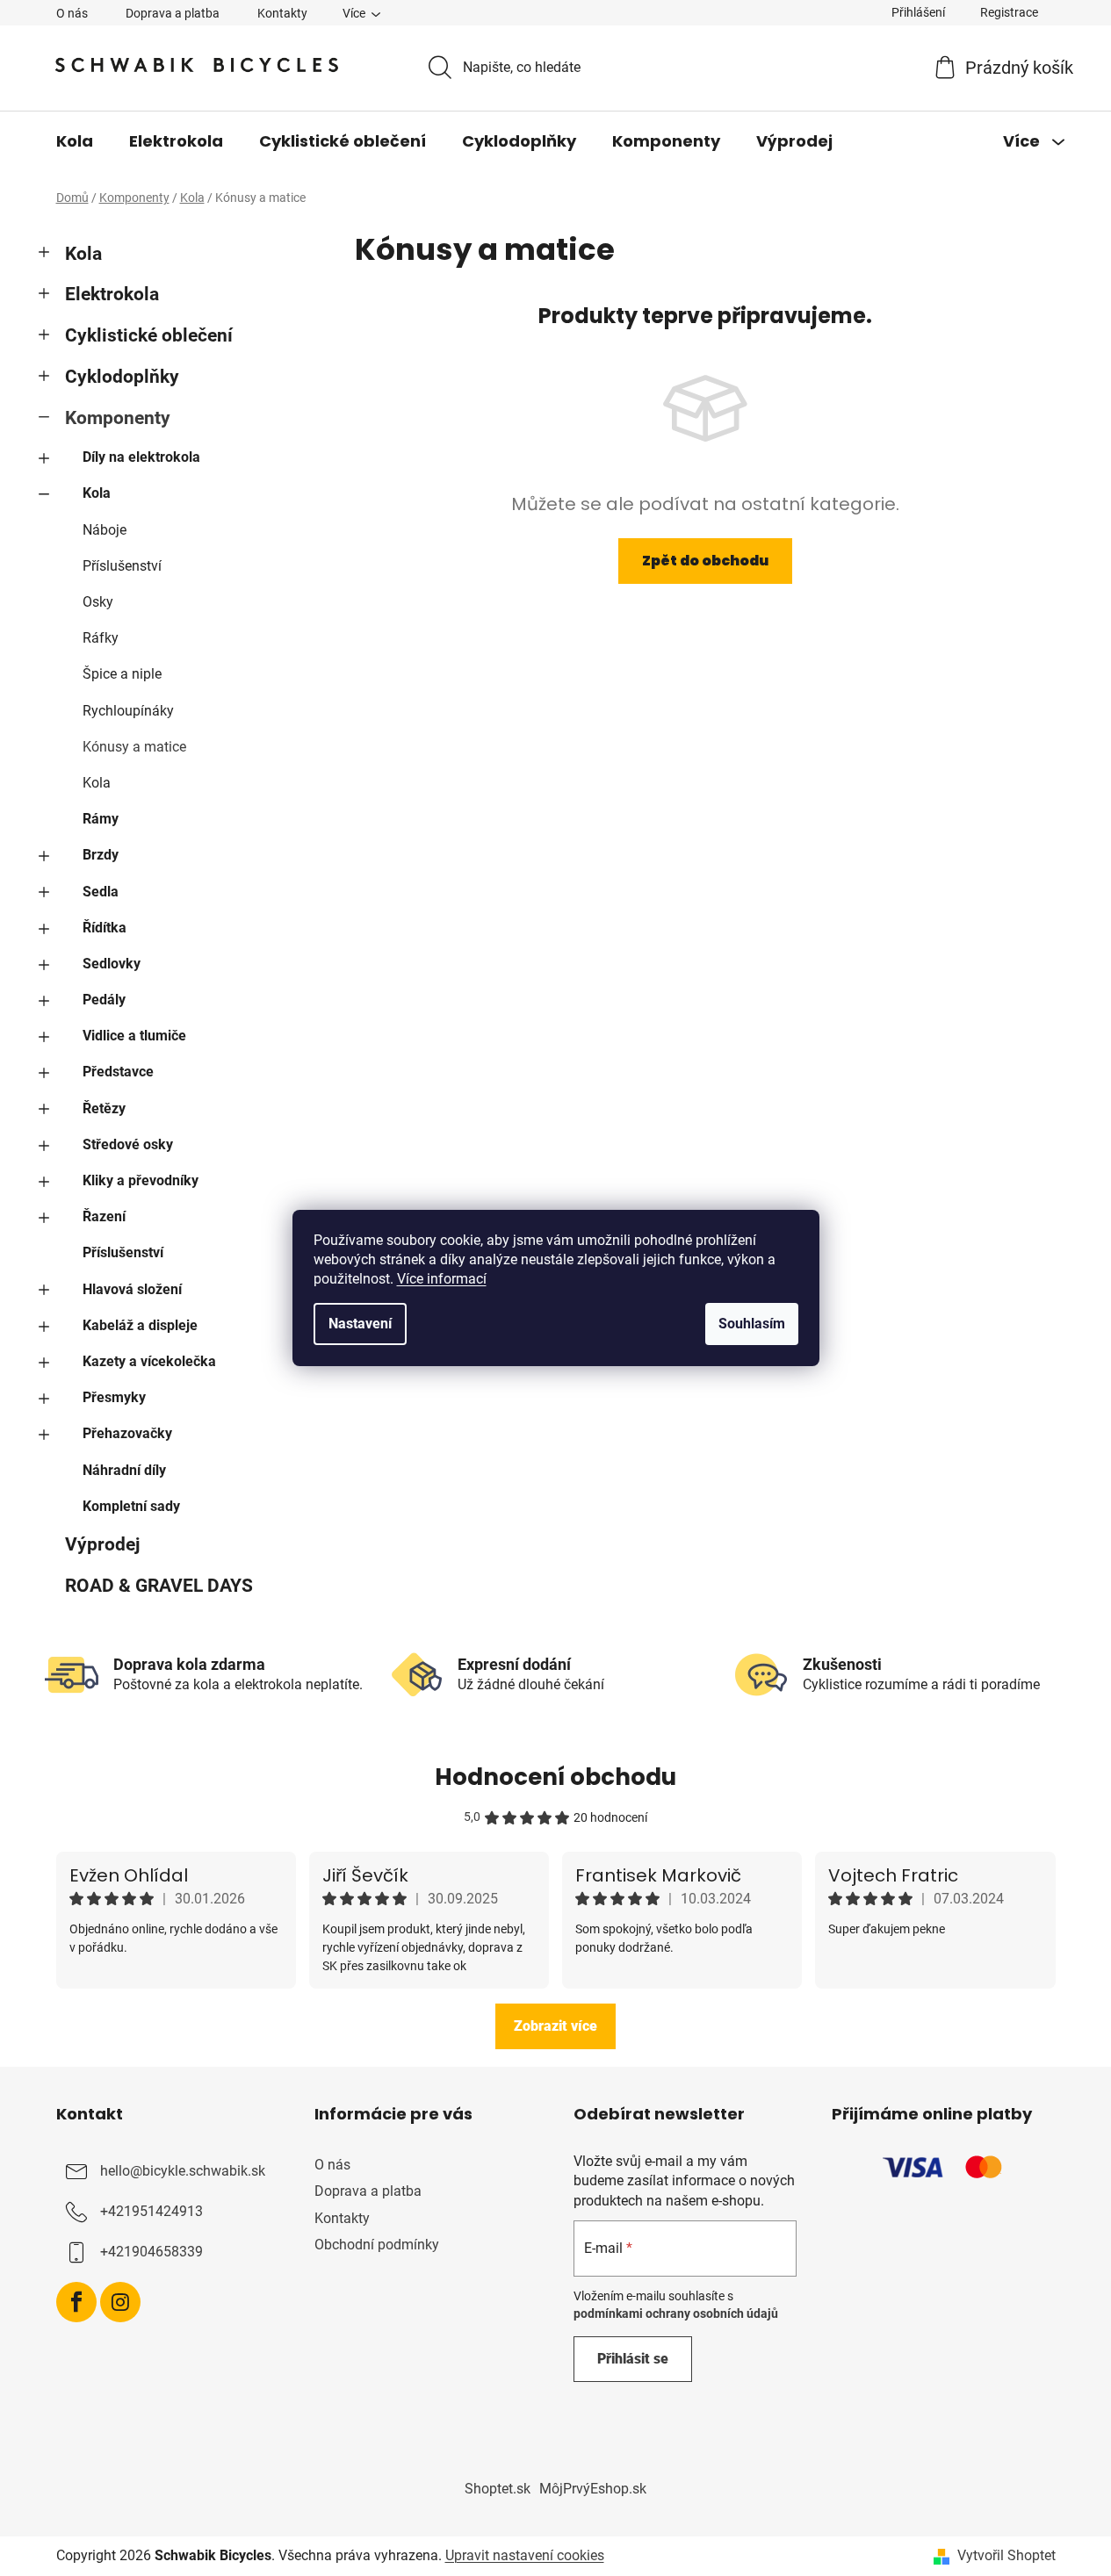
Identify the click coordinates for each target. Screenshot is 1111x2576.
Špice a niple (122, 674)
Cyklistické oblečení (149, 335)
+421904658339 (151, 2252)
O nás (72, 13)
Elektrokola (112, 294)
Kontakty (282, 13)
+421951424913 (151, 2212)
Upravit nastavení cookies (525, 2555)
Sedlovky (112, 964)
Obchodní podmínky (377, 2245)
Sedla (101, 892)
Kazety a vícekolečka (149, 1361)
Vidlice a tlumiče (134, 1036)
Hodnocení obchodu (555, 1777)
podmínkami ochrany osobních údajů (676, 2313)
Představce (118, 1072)
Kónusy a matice (134, 747)
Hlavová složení (132, 1289)
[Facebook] (76, 2302)
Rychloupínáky (128, 711)
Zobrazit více (555, 2026)
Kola (83, 254)
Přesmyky (114, 1397)
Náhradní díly (124, 1470)
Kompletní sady (131, 1506)
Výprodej (102, 1544)
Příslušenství (122, 566)
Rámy (101, 819)
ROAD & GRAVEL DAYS (159, 1586)
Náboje (105, 530)
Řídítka (105, 928)
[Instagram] (120, 2302)
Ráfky (101, 638)
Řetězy (104, 1108)
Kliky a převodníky (141, 1180)
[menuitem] (75, 141)
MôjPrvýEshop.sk (593, 2489)
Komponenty (118, 418)
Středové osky (128, 1144)
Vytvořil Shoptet (1006, 2555)
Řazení (104, 1216)
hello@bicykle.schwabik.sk (183, 2172)
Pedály (104, 1000)
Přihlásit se (633, 2359)
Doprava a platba (173, 13)
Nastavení (360, 1324)
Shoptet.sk (498, 2489)
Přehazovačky (127, 1433)
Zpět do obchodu (705, 561)
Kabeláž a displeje (140, 1325)
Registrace (1009, 12)
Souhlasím (752, 1324)
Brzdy (101, 855)
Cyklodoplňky (122, 377)
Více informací (442, 1279)
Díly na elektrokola (141, 457)
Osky (98, 602)
